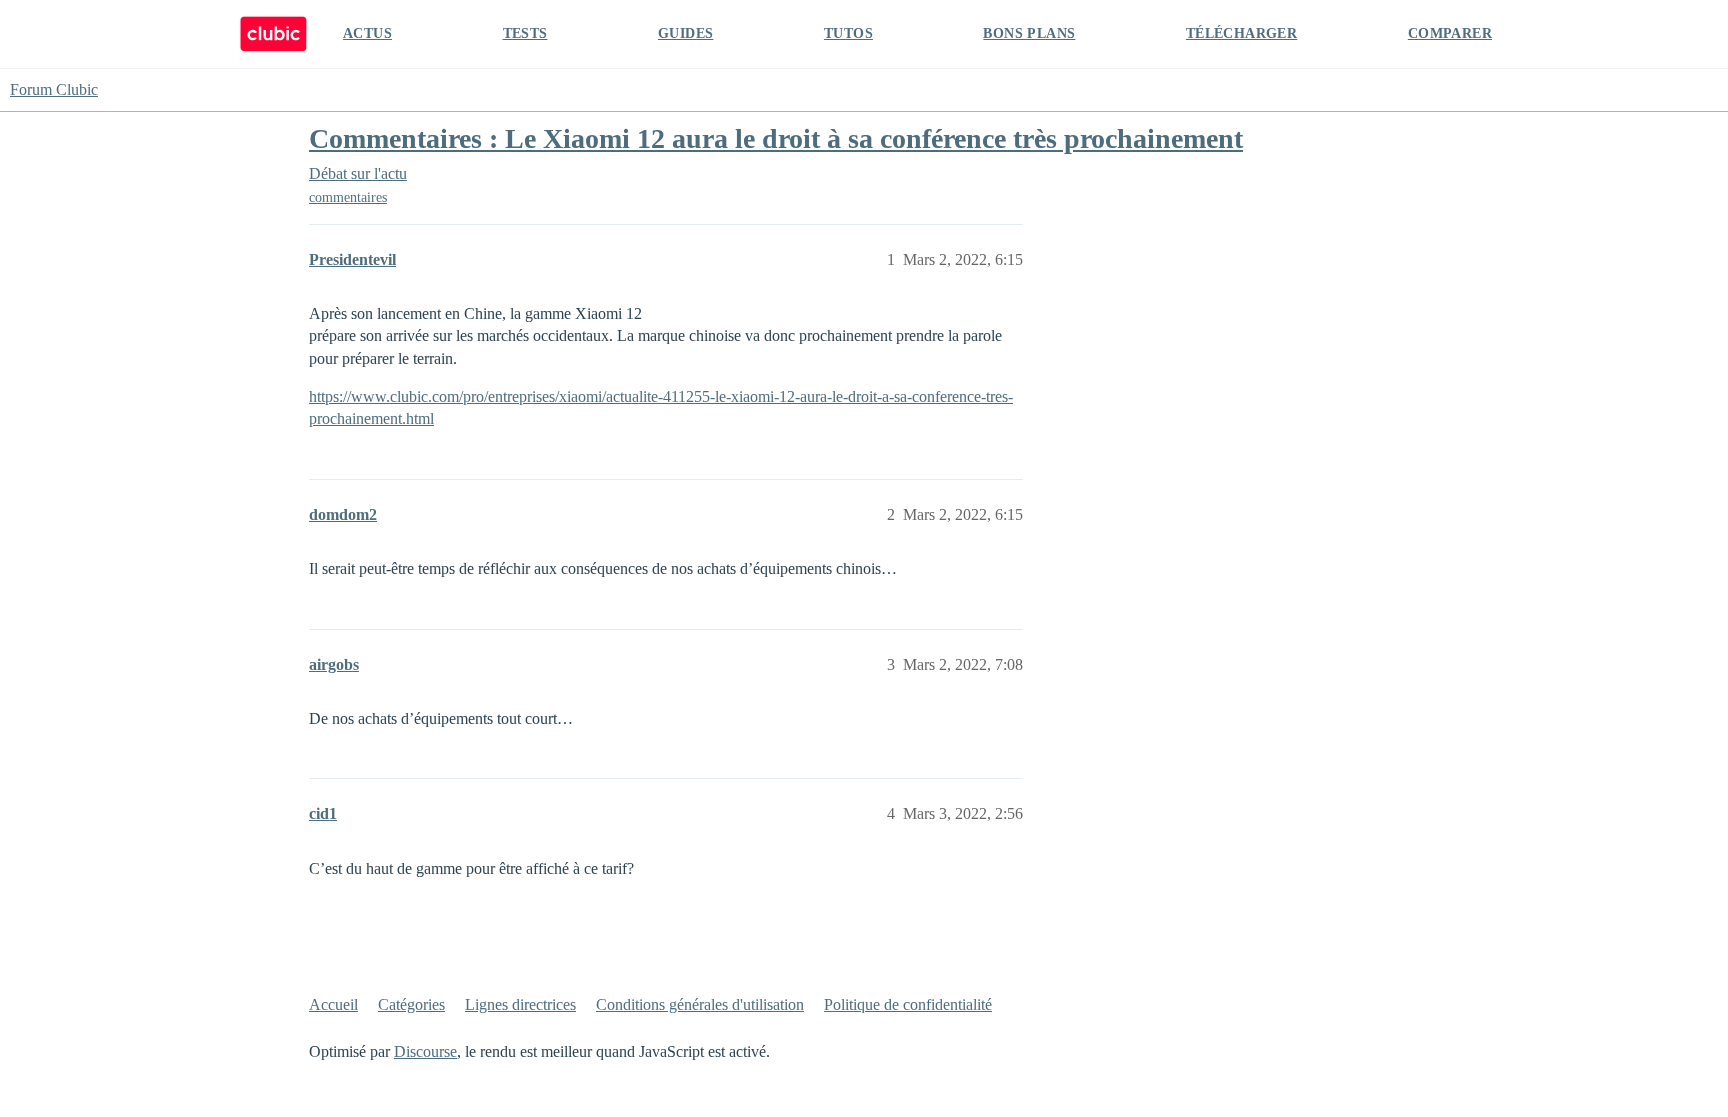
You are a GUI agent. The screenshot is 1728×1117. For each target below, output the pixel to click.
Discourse (425, 1051)
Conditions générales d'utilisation (700, 1004)
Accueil (333, 1004)
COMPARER (1450, 33)
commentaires (348, 197)
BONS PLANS (1029, 33)
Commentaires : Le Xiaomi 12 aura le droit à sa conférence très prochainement (776, 138)
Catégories (411, 1004)
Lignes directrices (520, 1004)
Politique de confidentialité (908, 1004)
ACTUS (367, 33)
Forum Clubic (54, 89)
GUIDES (685, 33)
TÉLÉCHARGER (1241, 33)
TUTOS (848, 33)
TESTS (525, 33)
